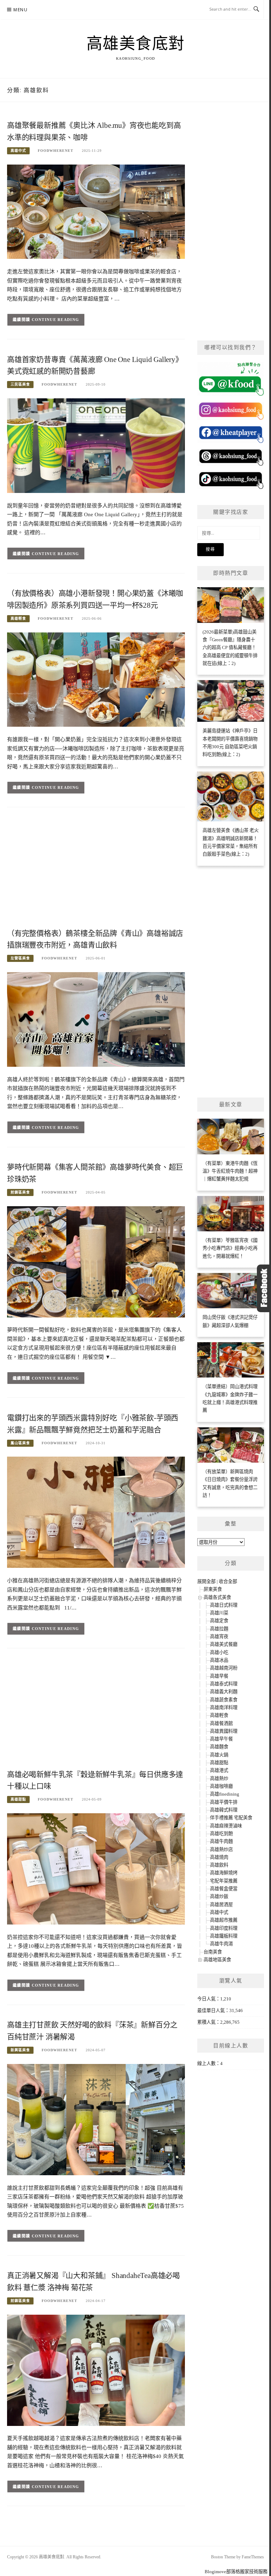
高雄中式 (18, 151)
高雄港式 (219, 1770)
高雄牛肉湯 (221, 1944)
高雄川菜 (219, 1613)
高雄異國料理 (224, 1731)
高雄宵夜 (219, 1637)
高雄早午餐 (221, 1739)
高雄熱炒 (219, 1778)
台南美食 (213, 1952)
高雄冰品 (219, 1660)
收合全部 (228, 1581)
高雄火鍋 (219, 1755)
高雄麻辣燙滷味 (226, 1826)
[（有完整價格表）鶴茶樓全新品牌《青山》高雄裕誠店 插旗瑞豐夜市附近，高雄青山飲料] (96, 1019)
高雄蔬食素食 (224, 1700)
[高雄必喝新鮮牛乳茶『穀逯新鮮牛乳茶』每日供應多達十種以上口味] (96, 1869)
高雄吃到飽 (221, 1834)
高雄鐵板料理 (224, 1936)
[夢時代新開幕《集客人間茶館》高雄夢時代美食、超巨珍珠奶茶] (96, 1261)
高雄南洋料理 (224, 1708)
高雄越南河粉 (224, 1668)
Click (264, 1288)
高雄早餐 (219, 1676)
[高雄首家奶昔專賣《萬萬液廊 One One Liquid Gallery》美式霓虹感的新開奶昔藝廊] (96, 445)
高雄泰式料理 (224, 1684)
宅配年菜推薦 (224, 1881)
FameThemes (253, 2557)
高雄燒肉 (219, 1857)
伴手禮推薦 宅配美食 (231, 1818)
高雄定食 (219, 1621)
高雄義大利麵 (224, 1692)
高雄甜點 (18, 1799)
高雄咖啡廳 (221, 1786)
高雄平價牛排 (224, 1802)
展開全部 (206, 1581)
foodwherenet (56, 151)
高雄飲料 (219, 1865)
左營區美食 (20, 958)
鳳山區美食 (20, 1443)
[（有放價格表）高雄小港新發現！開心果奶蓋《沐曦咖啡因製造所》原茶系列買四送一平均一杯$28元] (96, 679)
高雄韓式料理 (224, 1810)
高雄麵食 (219, 1747)
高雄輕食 (18, 618)
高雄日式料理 (224, 1605)
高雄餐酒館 (221, 1723)
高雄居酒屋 (221, 1905)
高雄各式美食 (217, 1597)
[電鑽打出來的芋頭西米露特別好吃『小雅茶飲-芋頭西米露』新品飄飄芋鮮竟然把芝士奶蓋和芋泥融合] (96, 1512)
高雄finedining (225, 1794)
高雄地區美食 (217, 1960)
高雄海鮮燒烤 (224, 1873)
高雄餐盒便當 (224, 1889)
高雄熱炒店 (221, 1849)
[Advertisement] (96, 870)
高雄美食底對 (136, 44)
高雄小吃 (219, 1652)
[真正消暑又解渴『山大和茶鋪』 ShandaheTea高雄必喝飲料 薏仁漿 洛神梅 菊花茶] (96, 2370)
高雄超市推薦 (224, 1920)
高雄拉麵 (219, 1629)
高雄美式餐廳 (224, 1644)
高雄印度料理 (224, 1928)
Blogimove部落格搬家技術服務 (236, 2572)
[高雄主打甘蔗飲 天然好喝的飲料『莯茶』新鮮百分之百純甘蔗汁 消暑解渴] (96, 2119)
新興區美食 (20, 2050)
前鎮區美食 (20, 1192)
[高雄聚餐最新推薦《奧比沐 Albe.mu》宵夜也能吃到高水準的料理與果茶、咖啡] (96, 211)
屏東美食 (213, 1589)
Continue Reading (56, 320)
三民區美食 (20, 384)
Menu (20, 10)
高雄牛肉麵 (221, 1841)
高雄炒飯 (219, 1896)
